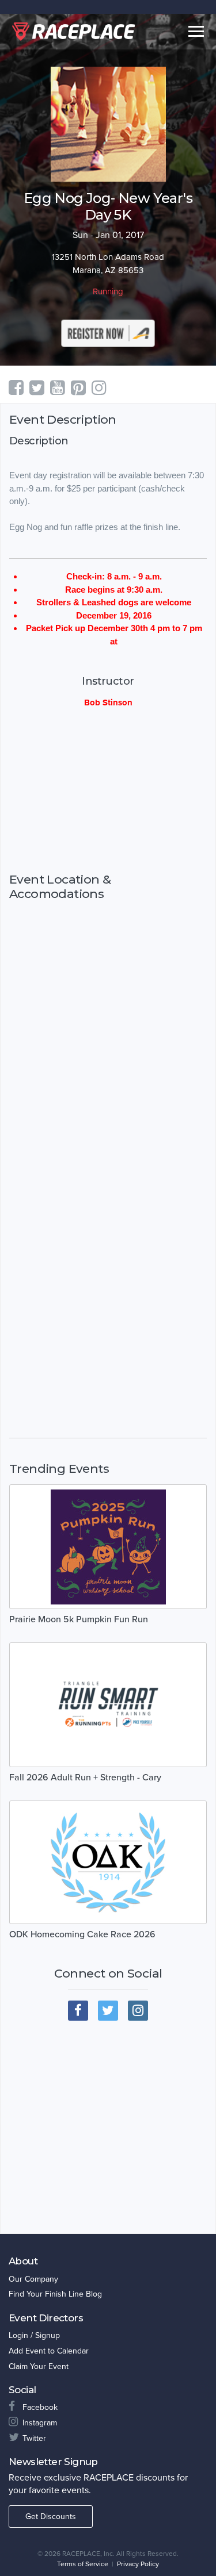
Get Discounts (51, 2517)
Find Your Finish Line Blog (55, 2294)
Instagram (40, 2423)
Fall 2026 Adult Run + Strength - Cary (85, 1778)
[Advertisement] (108, 790)
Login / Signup (34, 2335)
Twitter (34, 2438)
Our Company (33, 2279)
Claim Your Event (39, 2366)
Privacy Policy (138, 2564)
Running (108, 291)
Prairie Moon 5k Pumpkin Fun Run (79, 1619)
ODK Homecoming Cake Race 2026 (82, 1934)
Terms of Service (83, 2564)
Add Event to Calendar (49, 2351)
